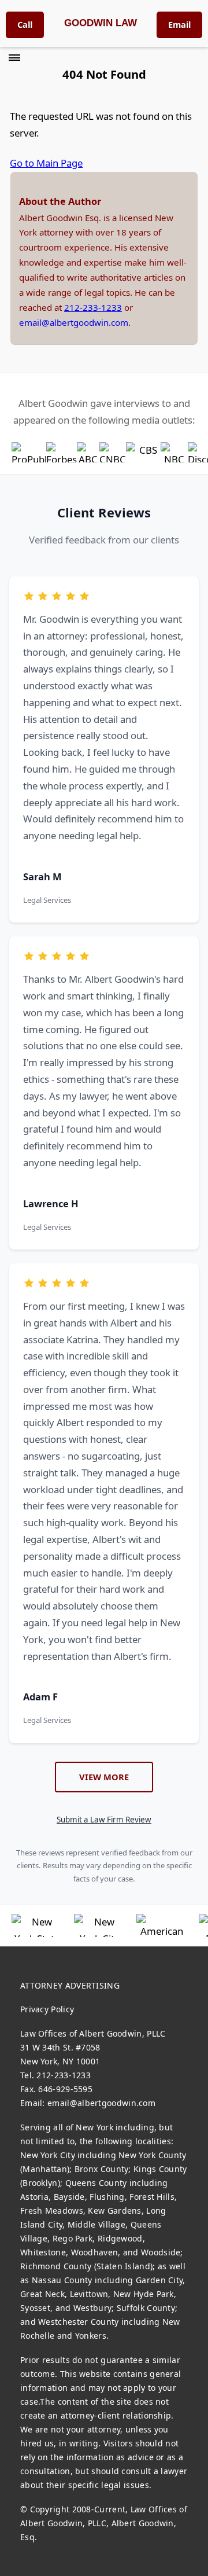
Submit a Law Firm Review (104, 1820)
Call (25, 24)
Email (179, 24)
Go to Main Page (46, 163)
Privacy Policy (47, 2009)
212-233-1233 (93, 307)
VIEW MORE (104, 1777)
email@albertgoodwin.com (74, 322)
